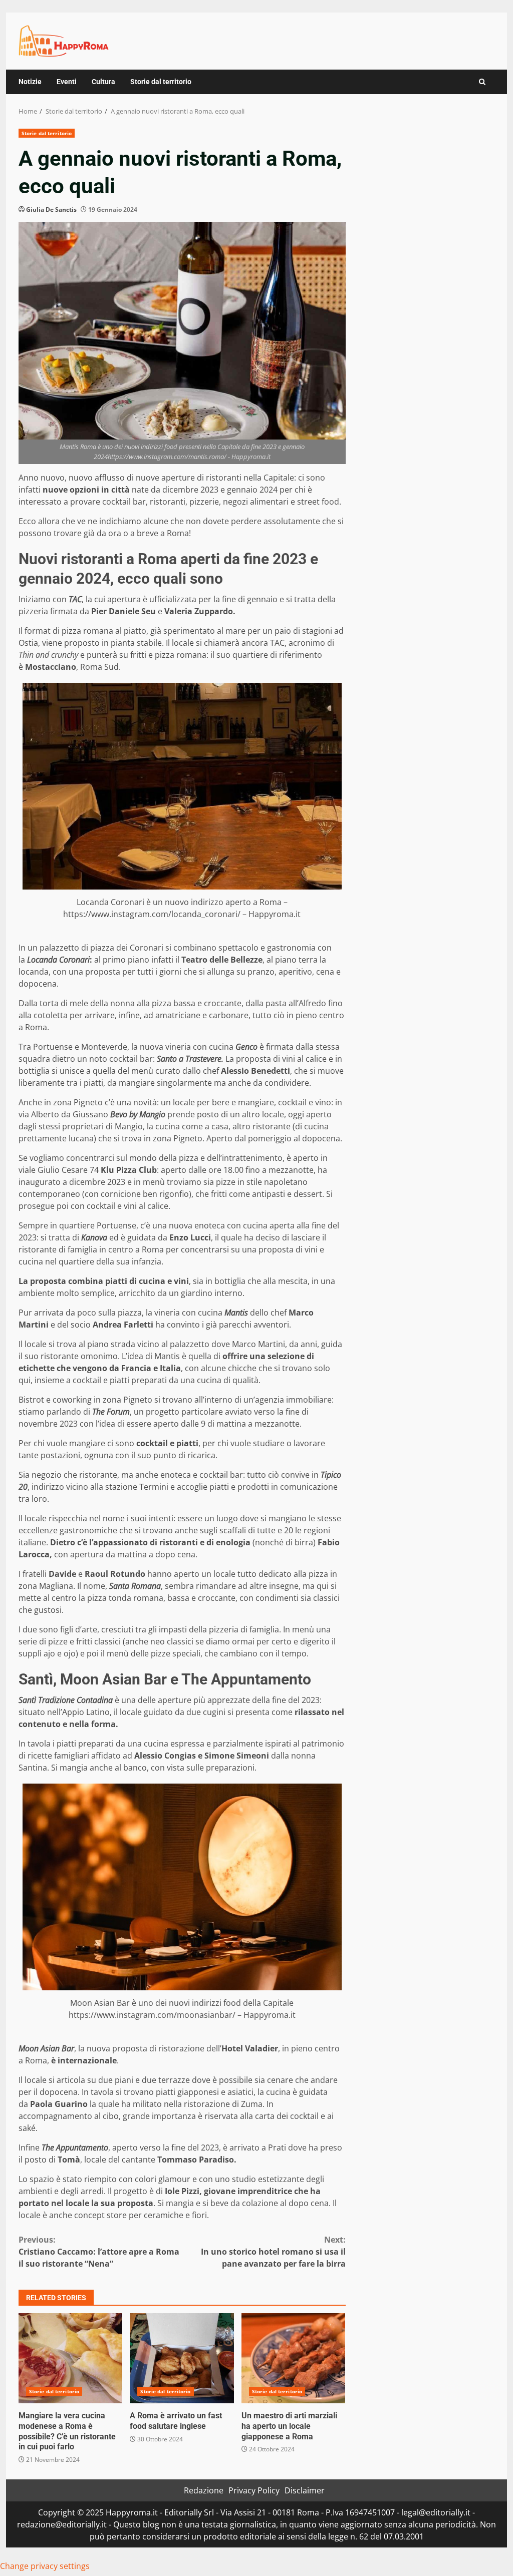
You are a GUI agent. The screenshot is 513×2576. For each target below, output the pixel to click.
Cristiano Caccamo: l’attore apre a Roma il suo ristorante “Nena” (99, 2252)
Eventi (67, 82)
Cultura (103, 82)
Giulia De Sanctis (51, 209)
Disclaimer (305, 2490)
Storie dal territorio (161, 82)
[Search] (482, 82)
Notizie (30, 82)
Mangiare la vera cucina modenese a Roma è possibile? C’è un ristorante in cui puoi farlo (70, 2358)
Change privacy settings (45, 2566)
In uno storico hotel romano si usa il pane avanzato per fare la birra (273, 2252)
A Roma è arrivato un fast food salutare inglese (182, 2358)
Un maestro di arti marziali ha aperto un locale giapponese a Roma (293, 2358)
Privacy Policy (254, 2490)
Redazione (204, 2490)
